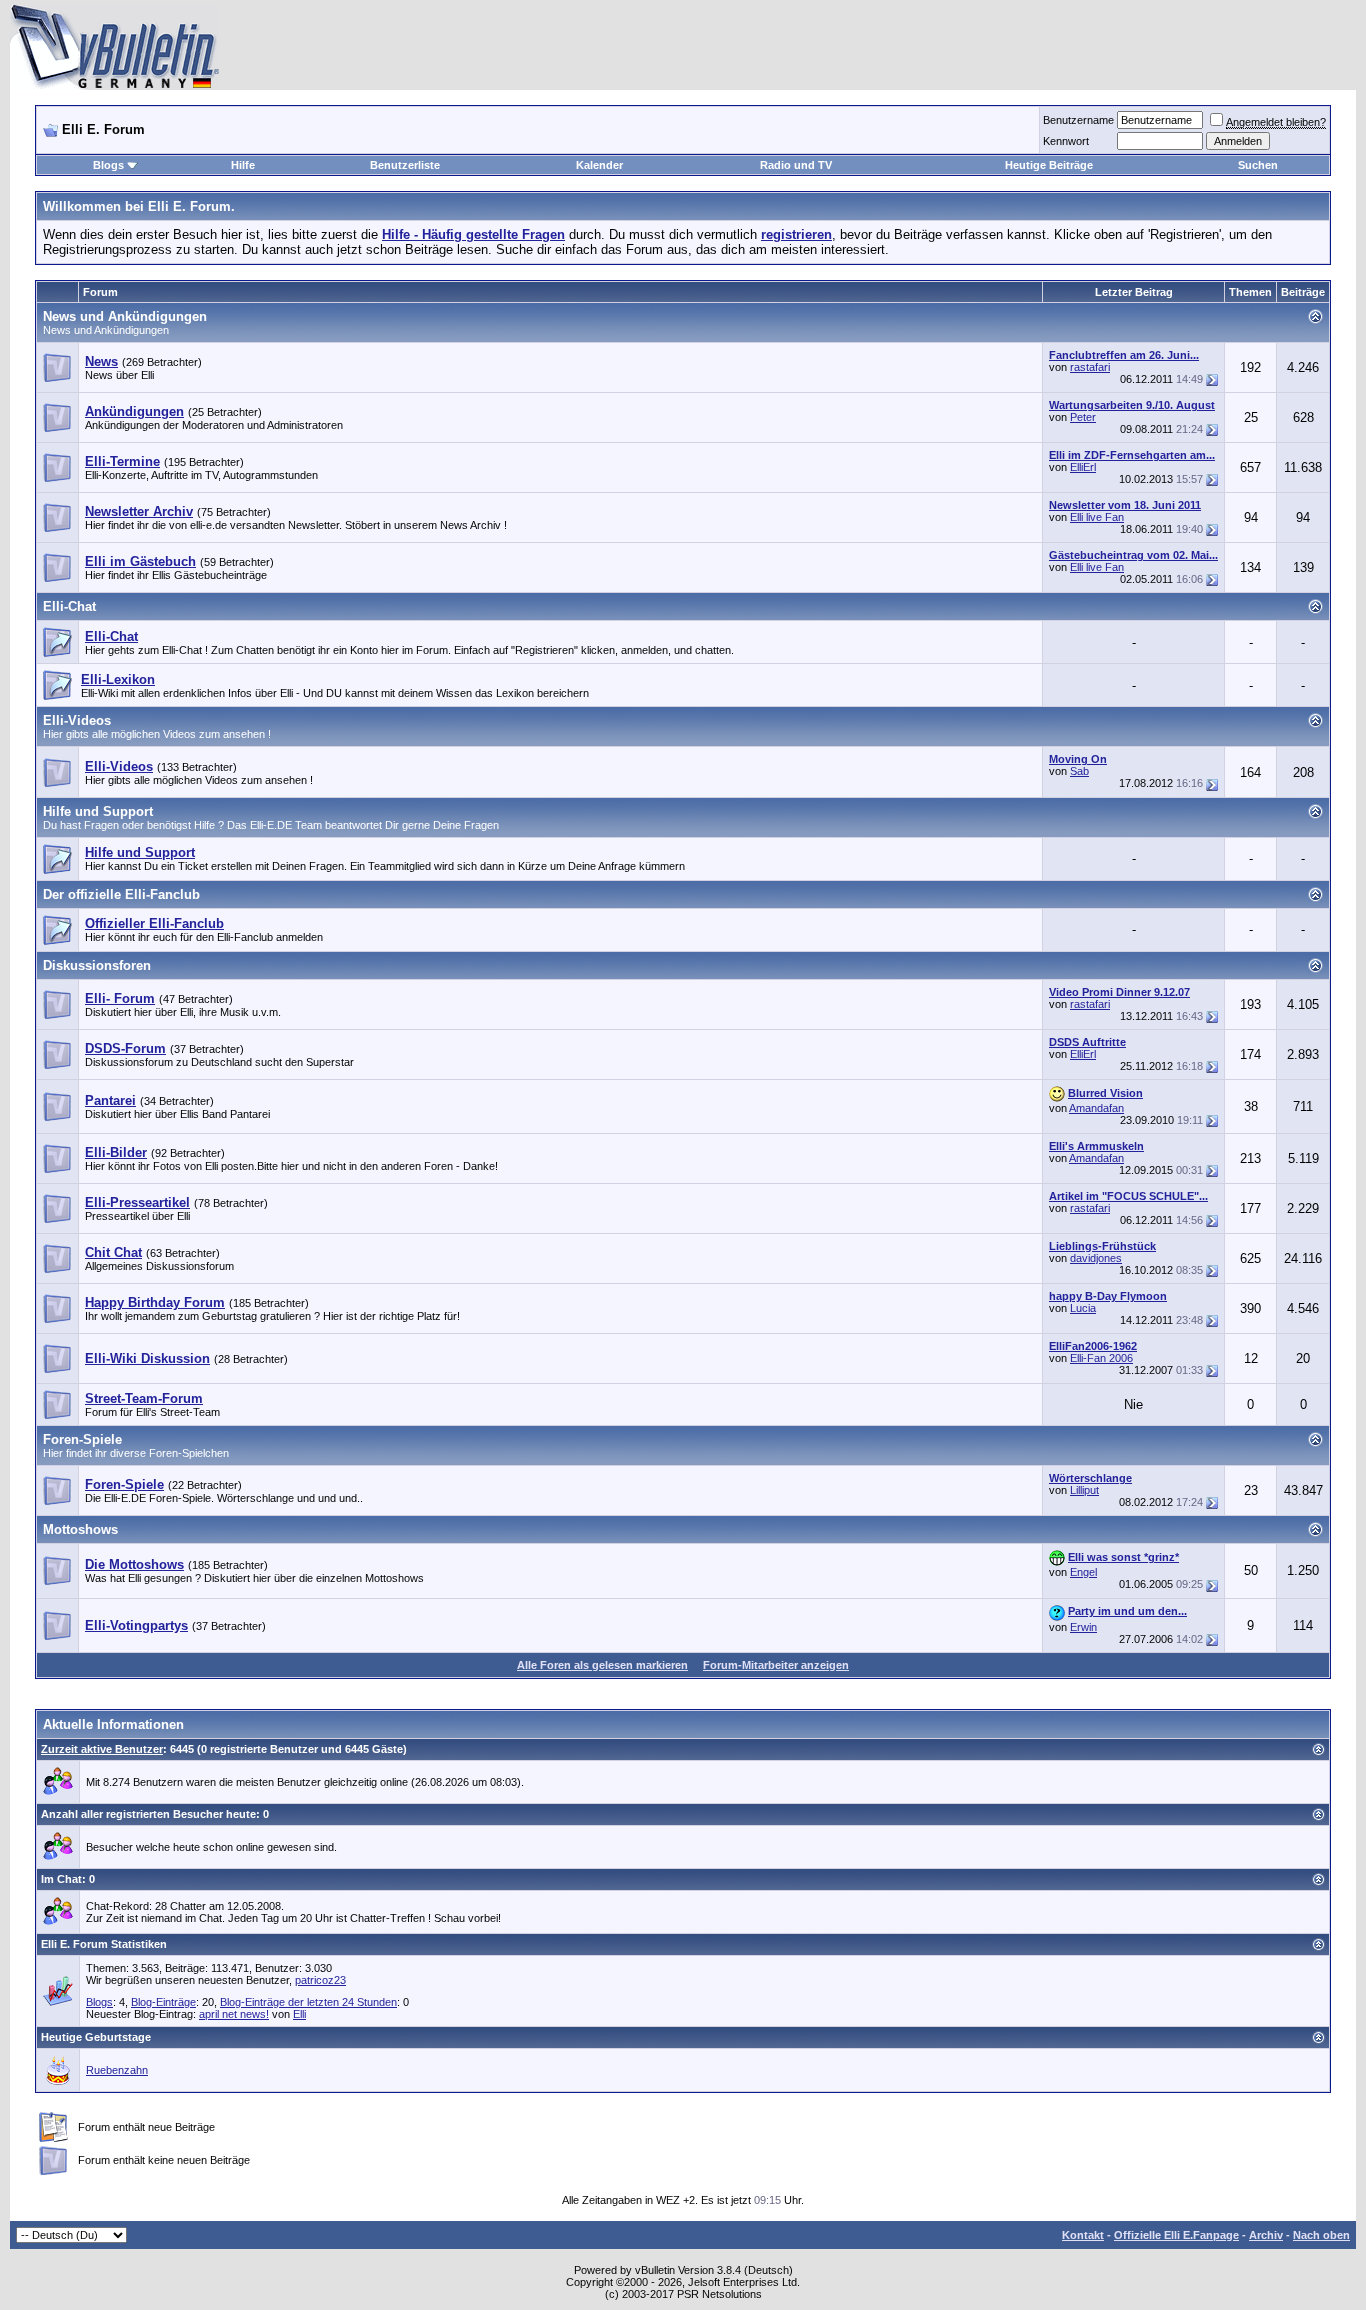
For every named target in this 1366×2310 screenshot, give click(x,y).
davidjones (1096, 1258)
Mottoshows (80, 1529)
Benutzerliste (405, 165)
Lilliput (1084, 1490)
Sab (1079, 771)
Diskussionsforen (97, 965)
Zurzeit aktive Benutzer (102, 1749)
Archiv (1266, 2235)
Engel (1083, 1572)
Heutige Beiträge (1049, 165)
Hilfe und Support (98, 811)
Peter (1083, 417)
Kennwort (1066, 141)
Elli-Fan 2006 (1101, 1358)
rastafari (1090, 367)
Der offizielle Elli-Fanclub (121, 894)
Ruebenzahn (117, 2070)
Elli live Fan (1097, 517)
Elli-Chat (69, 606)
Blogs (108, 165)
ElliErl (1083, 467)
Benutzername (1078, 120)
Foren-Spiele (82, 1439)
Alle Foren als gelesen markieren (602, 1665)
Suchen (1258, 165)
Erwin (1083, 1627)
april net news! (234, 2014)
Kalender (599, 165)
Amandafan (1096, 1108)
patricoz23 (320, 1980)
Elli (299, 2014)
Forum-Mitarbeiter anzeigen (776, 1665)
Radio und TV (796, 165)
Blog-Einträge (163, 2002)
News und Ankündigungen (125, 316)
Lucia (1083, 1308)
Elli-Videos (77, 720)
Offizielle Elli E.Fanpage (1176, 2235)
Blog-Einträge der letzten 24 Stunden (308, 2002)
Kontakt (1083, 2235)
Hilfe (243, 165)
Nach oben (1321, 2235)
